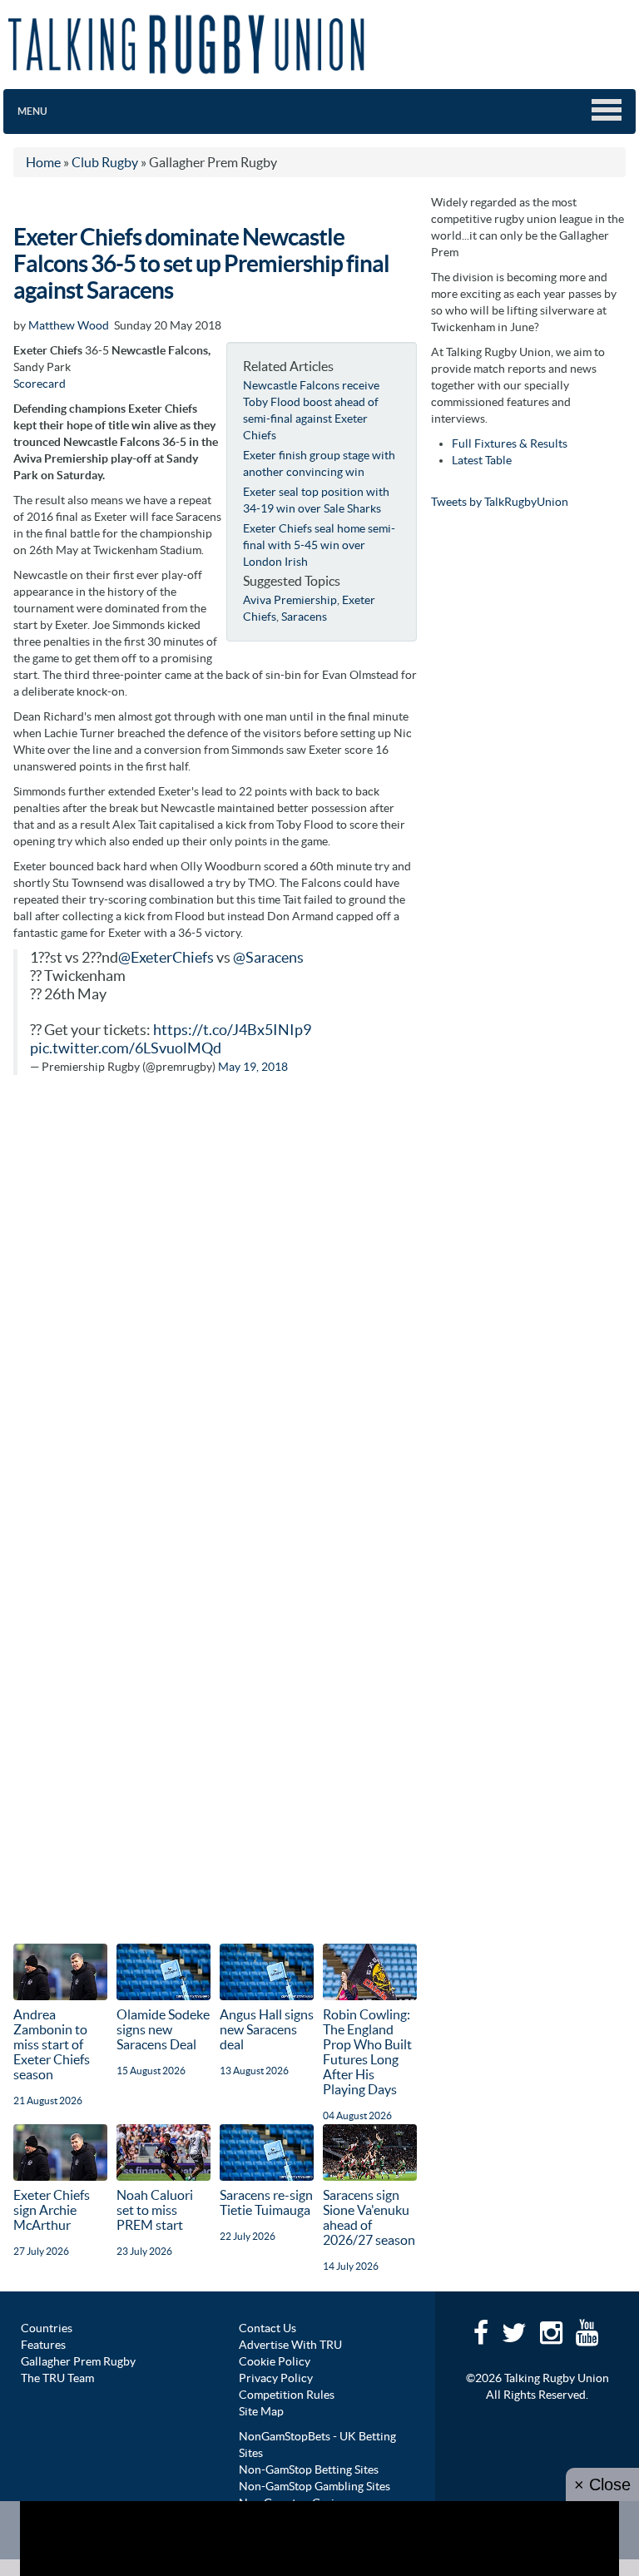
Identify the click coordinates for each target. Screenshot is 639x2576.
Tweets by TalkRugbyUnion (500, 502)
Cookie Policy (275, 2361)
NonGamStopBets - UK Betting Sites (317, 2445)
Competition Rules (287, 2395)
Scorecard (40, 384)
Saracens (304, 617)
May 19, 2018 (253, 1067)
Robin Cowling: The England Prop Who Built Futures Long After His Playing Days (367, 2052)
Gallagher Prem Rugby (78, 2361)
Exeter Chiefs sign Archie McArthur (52, 2210)
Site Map (261, 2411)
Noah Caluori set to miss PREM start (155, 2210)
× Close (602, 2484)
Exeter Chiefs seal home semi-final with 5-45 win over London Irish (319, 545)
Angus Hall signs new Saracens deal (267, 2029)
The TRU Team (57, 2378)
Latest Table (482, 460)
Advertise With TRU (290, 2345)
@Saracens (268, 958)
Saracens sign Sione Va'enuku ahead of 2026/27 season (369, 2217)
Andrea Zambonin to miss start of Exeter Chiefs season (52, 2044)
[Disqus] (215, 1300)
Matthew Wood (69, 325)
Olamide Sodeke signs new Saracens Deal (163, 2029)
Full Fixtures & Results (510, 443)
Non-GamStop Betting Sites (309, 2469)
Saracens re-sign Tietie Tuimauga (266, 2202)
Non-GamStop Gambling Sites (315, 2486)
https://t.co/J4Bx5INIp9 (232, 1030)
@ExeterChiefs (166, 958)
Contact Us (267, 2328)
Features (43, 2345)
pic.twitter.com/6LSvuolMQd (126, 1048)
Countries (47, 2328)
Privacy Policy (276, 2378)
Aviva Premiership (290, 600)
